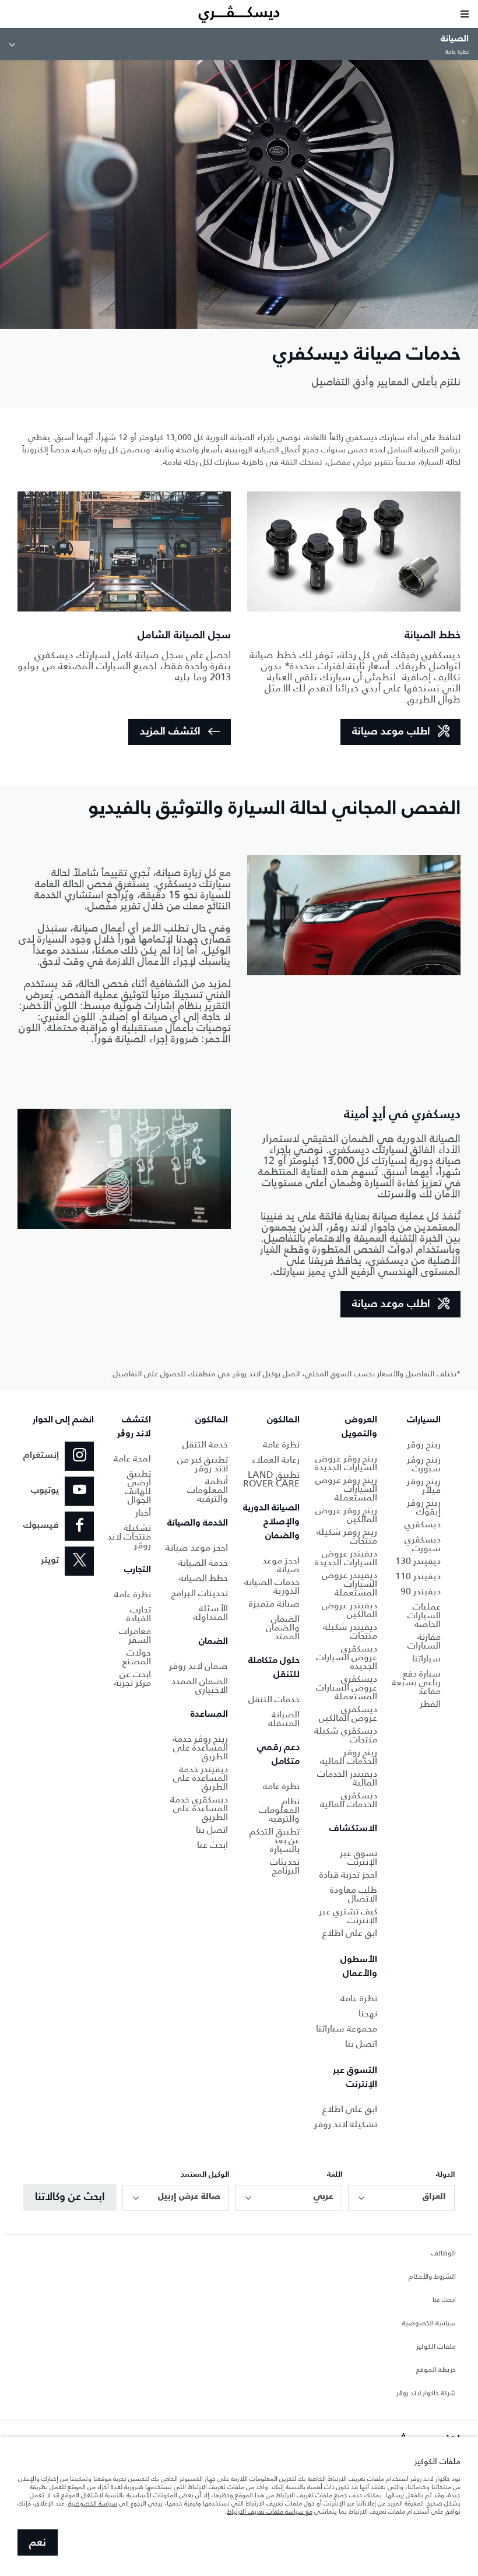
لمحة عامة (132, 1458)
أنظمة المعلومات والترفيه (208, 1490)
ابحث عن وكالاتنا (70, 2197)
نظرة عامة (359, 1998)
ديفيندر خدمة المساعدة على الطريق (201, 1778)
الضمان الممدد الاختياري (200, 1685)
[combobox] (401, 2198)
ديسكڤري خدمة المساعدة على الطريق (199, 1808)
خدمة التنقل (205, 1444)
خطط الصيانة (203, 1578)
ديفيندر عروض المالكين (349, 1609)
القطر (430, 1704)
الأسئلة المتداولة (211, 1612)
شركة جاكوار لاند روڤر (426, 2394)
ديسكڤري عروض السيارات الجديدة (347, 1657)
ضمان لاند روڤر (198, 1666)
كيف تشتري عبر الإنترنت (348, 1916)
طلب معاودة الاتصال (354, 1894)
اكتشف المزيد (170, 732)
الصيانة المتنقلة (284, 1718)
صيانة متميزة (274, 1603)
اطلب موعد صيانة (391, 732)
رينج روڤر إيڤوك (424, 1507)
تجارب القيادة (139, 1614)
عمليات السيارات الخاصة (424, 1615)
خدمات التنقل (274, 1699)
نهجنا (368, 2013)
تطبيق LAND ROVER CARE (271, 1479)
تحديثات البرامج (200, 1593)
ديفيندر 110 (418, 1576)
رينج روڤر (424, 1444)
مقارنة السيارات (424, 1641)
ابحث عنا (212, 1845)
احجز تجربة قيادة (348, 1874)
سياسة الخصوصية (429, 2324)
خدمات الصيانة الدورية (272, 1586)
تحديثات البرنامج (285, 1866)
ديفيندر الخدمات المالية (347, 1778)
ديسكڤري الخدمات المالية (349, 1800)
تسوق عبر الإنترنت (358, 1857)
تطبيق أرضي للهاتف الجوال (138, 1486)
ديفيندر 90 (421, 1591)
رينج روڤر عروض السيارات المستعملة (346, 1489)
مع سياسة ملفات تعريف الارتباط (270, 2511)
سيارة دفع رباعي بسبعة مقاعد (416, 1682)
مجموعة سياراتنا (347, 2028)
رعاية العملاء (276, 1459)
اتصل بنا (361, 2043)
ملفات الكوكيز (436, 2347)
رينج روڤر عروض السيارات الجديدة (346, 1463)
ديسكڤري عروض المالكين (348, 1713)
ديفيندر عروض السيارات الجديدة (346, 1558)
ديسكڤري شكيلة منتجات (346, 1735)
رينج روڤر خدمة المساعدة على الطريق (200, 1747)
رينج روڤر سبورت (424, 1464)
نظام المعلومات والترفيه (279, 1810)
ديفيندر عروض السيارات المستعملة (349, 1584)
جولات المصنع (137, 1657)
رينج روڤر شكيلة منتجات (347, 1536)
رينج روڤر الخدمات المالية (349, 1756)
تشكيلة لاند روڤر (346, 2124)
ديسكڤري (423, 1524)
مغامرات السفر (135, 1635)
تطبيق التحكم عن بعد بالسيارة (275, 1840)
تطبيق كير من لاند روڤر (203, 1464)
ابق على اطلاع (350, 1933)
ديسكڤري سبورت (423, 1544)
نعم (38, 2543)
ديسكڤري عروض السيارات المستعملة (347, 1687)
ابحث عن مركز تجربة (133, 1678)
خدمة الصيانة (203, 1563)
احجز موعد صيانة (281, 1565)
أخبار (143, 1512)
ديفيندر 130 (418, 1561)
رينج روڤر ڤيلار (424, 1485)
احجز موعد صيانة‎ (197, 1547)
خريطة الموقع (436, 2370)
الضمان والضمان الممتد (283, 1627)
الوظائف (444, 2254)
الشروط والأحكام (432, 2277)
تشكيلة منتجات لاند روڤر (129, 1536)
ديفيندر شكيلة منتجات (350, 1631)
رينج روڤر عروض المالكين (346, 1514)
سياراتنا (426, 1658)
